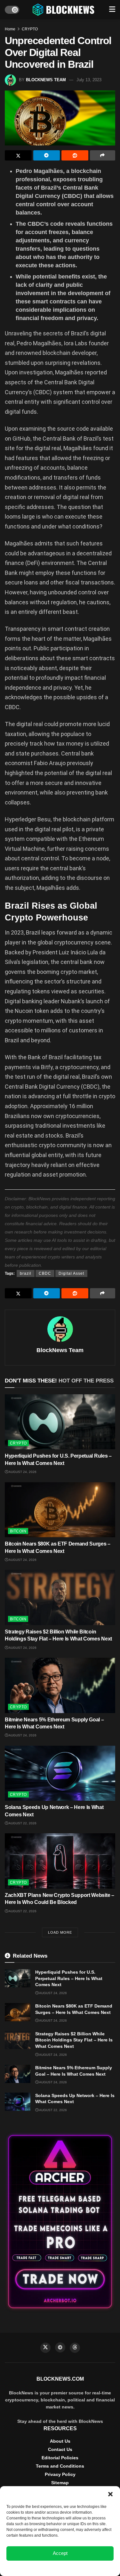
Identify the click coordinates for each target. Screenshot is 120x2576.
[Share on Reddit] (75, 155)
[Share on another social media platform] (103, 155)
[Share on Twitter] (18, 155)
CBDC (45, 1273)
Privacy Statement (77, 2568)
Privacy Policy (60, 2474)
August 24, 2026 (22, 1472)
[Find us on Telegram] (60, 2347)
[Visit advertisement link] (60, 2222)
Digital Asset (71, 1273)
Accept (60, 2553)
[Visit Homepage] (64, 10)
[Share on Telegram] (47, 155)
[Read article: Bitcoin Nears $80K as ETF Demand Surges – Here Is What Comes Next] (60, 1510)
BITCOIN (18, 1531)
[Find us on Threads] (75, 2348)
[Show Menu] (112, 10)
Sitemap (60, 2483)
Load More (60, 1932)
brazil (26, 1273)
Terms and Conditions (60, 2466)
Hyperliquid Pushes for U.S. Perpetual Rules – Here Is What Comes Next (69, 1978)
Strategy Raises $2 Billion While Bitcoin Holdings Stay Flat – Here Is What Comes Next (74, 2040)
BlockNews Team (46, 80)
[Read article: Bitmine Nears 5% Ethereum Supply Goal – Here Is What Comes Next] (60, 1685)
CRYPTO (30, 29)
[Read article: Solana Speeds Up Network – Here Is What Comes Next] (60, 1773)
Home (10, 29)
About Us (60, 2441)
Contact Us (60, 2449)
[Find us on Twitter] (45, 2348)
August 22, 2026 (22, 1823)
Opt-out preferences (41, 2568)
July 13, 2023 (89, 80)
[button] (110, 2494)
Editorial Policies (60, 2458)
